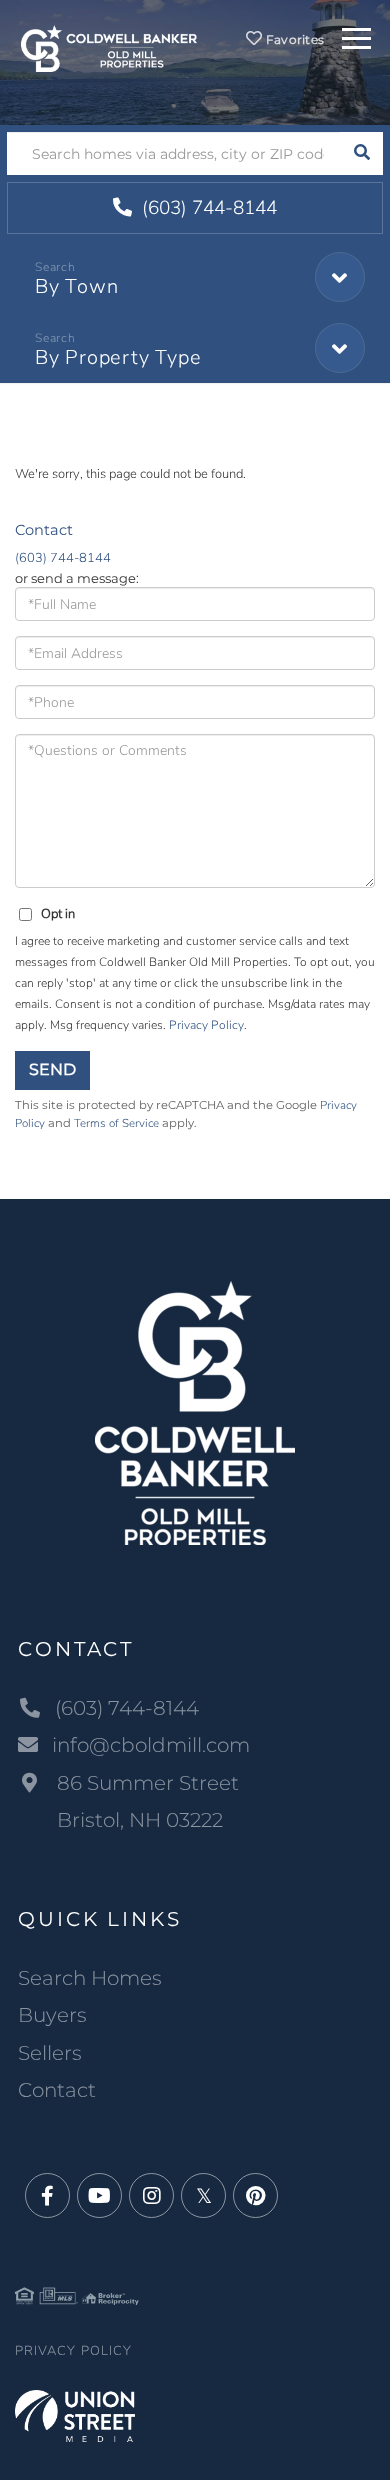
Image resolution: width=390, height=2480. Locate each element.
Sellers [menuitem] (50, 2053)
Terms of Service (116, 1123)
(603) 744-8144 (207, 208)
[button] (361, 153)
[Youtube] (99, 2196)
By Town (76, 286)
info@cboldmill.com (151, 1745)
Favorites (294, 39)
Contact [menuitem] (57, 2090)
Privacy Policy (206, 1025)
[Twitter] (203, 2196)
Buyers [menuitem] (52, 2015)
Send (52, 1069)
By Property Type (118, 357)
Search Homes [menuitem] (90, 1978)
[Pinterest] (255, 2196)
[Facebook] (47, 2196)
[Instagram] (151, 2196)
